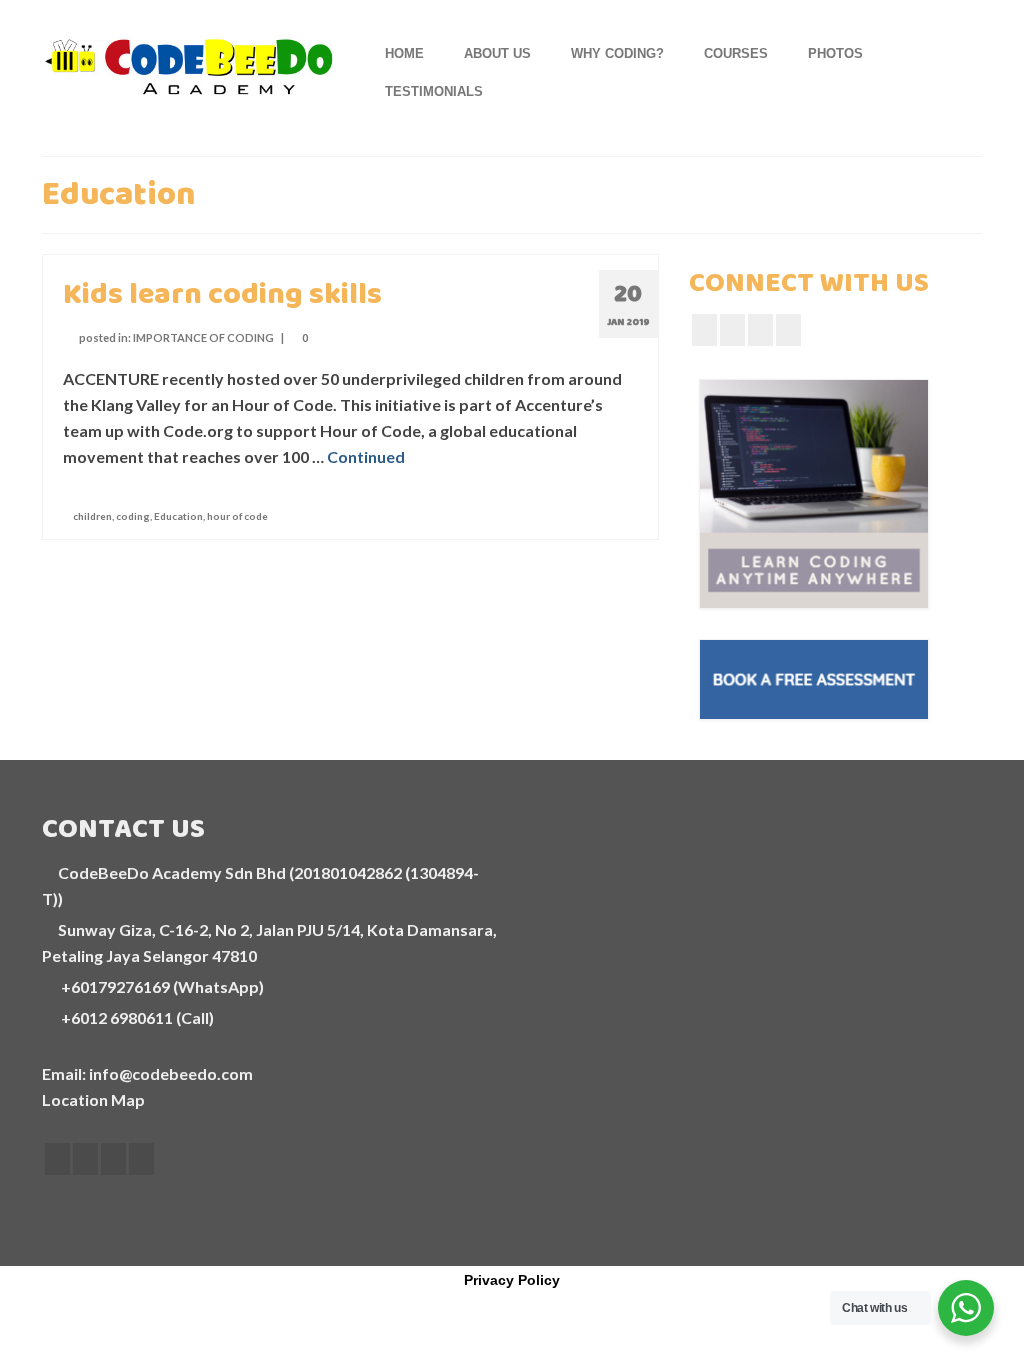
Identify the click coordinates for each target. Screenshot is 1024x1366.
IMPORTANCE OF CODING (203, 337)
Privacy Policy (512, 1280)
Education (178, 516)
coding (133, 516)
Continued (366, 456)
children (92, 516)
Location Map (93, 1099)
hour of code (237, 516)
